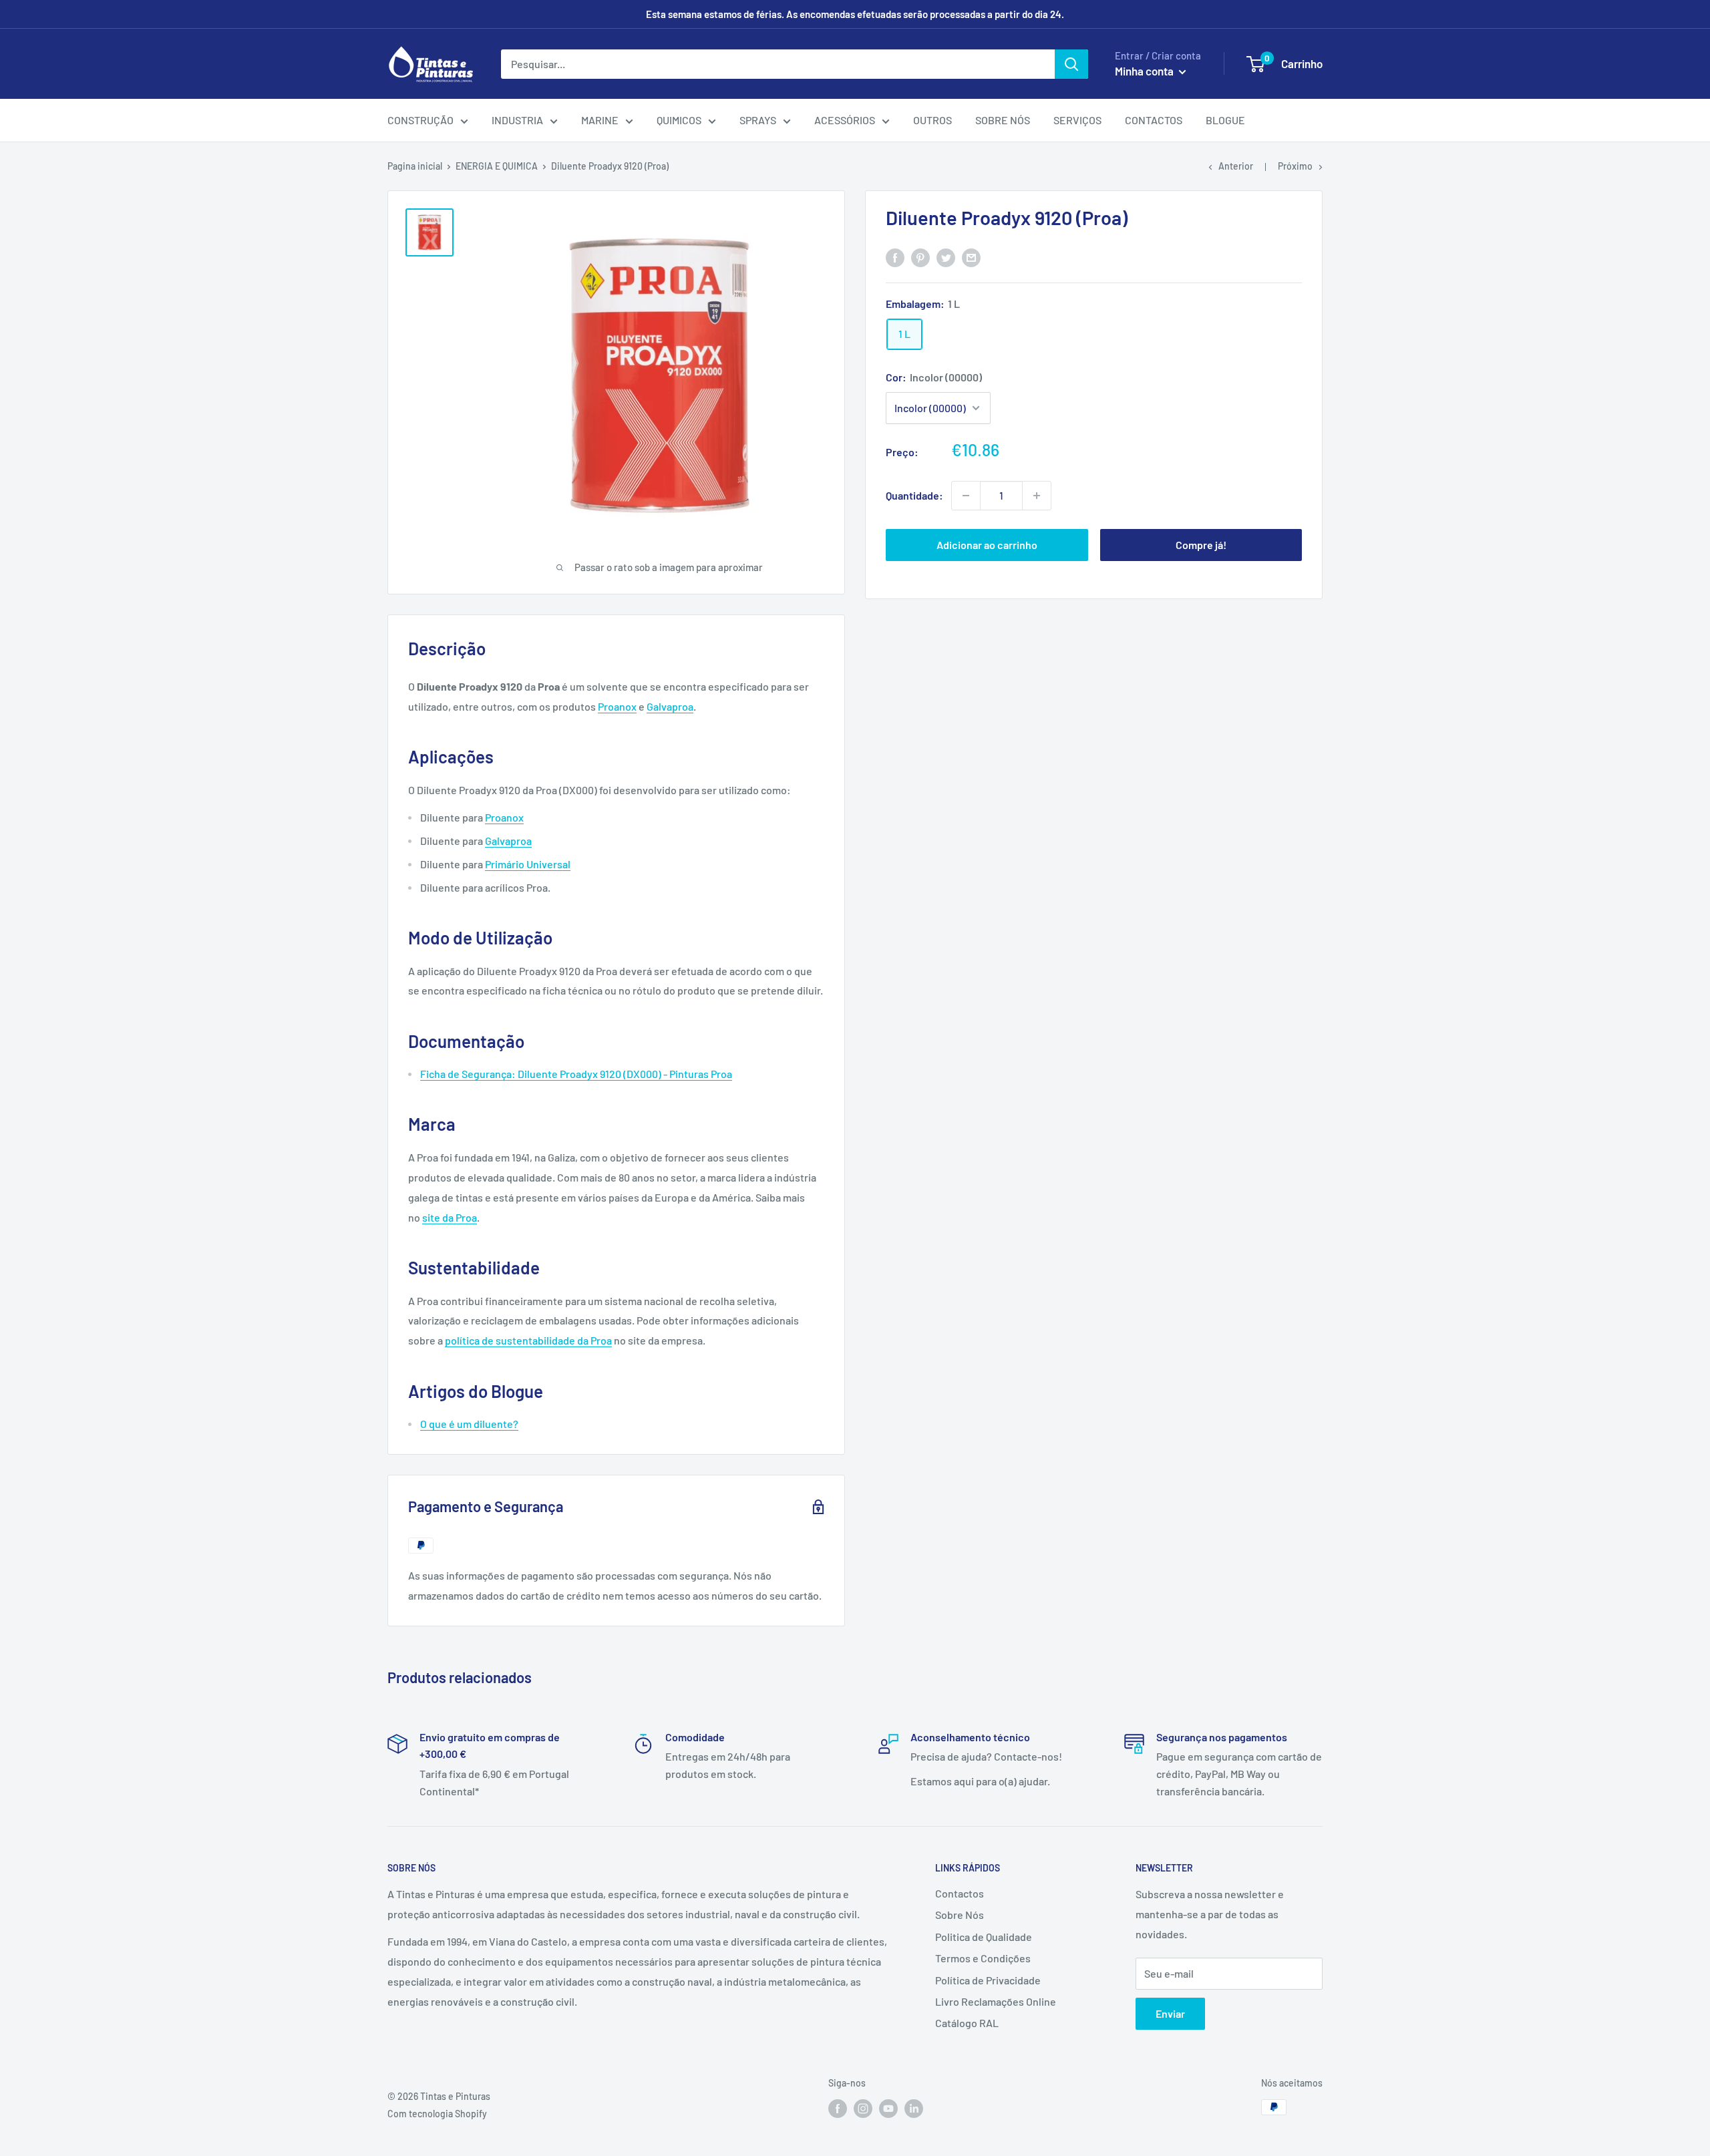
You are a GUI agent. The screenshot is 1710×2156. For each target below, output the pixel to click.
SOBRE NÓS (1003, 120)
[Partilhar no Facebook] (895, 257)
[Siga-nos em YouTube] (888, 2109)
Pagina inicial (415, 166)
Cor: (934, 377)
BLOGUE (1225, 120)
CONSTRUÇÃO (420, 120)
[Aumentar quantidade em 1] (1037, 496)
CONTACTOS (1154, 120)
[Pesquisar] (1071, 64)
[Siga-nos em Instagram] (863, 2109)
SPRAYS (758, 120)
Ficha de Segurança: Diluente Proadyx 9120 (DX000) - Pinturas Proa (576, 1074)
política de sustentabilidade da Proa (528, 1340)
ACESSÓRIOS (845, 120)
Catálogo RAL (967, 2023)
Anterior (1236, 166)
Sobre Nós (960, 1915)
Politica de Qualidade (984, 1937)
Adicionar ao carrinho (987, 545)
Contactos (960, 1893)
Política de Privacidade (988, 1980)
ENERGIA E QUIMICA (497, 166)
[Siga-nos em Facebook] (838, 2109)
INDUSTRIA (517, 120)
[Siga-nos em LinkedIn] (914, 2109)
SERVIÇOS (1077, 120)
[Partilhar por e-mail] (971, 257)
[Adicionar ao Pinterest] (920, 257)
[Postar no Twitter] (946, 257)
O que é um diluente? (469, 1424)
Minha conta (1145, 71)
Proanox (617, 706)
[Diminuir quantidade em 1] (966, 496)
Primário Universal (528, 864)
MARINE (600, 120)
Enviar (1170, 2013)
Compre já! (1201, 545)
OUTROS (932, 120)
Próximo (1295, 166)
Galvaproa (670, 706)
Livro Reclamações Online (996, 2001)
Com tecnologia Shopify (437, 2114)
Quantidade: (914, 495)
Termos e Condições (983, 1958)
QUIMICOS (679, 120)
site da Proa (450, 1217)
